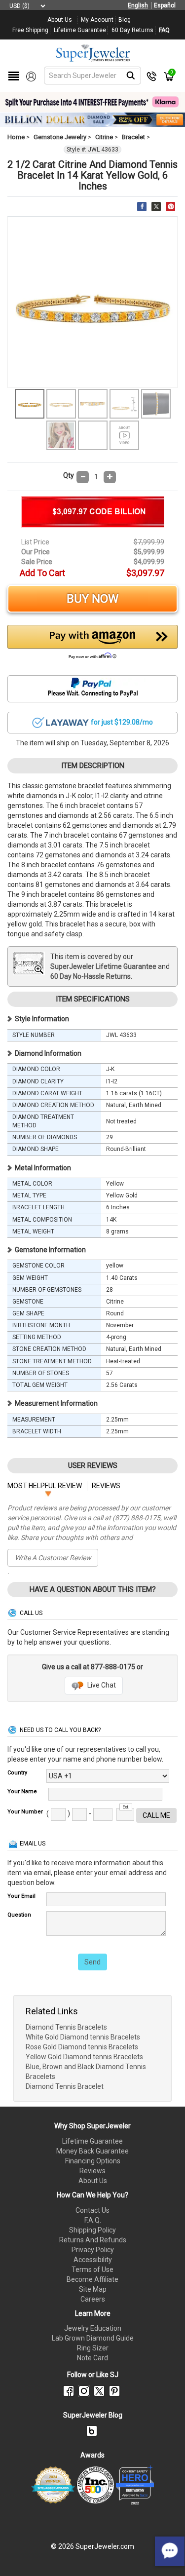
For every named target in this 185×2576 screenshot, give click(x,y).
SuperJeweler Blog (93, 2415)
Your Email (21, 1896)
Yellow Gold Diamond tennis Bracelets (84, 2057)
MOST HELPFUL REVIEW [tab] (45, 1486)
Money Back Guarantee (92, 2151)
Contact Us (92, 2210)
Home (16, 137)
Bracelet (133, 137)
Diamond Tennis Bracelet (65, 2086)
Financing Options (93, 2161)
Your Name (22, 1791)
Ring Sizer (93, 2348)
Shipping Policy (92, 2230)
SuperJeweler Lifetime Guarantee (103, 966)
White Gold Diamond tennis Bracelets (83, 2037)
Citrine (104, 137)
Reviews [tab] (106, 1486)
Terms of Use (92, 2269)
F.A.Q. (93, 2220)
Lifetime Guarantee (92, 2141)
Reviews (92, 2171)
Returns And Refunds (93, 2240)
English (138, 5)
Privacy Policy (93, 2250)
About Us (93, 2181)
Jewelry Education (93, 2328)
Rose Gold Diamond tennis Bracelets (82, 2047)
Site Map (93, 2289)
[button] (92, 645)
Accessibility (93, 2260)
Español (165, 5)
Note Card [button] (92, 2358)
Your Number (25, 1812)
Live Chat (101, 1685)
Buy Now (92, 599)
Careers (93, 2299)
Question (19, 1915)
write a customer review (53, 1558)
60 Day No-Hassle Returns (91, 976)
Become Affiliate (92, 2279)
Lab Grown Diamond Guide (93, 2338)
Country (17, 1773)
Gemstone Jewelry (60, 137)
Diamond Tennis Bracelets (66, 2027)
